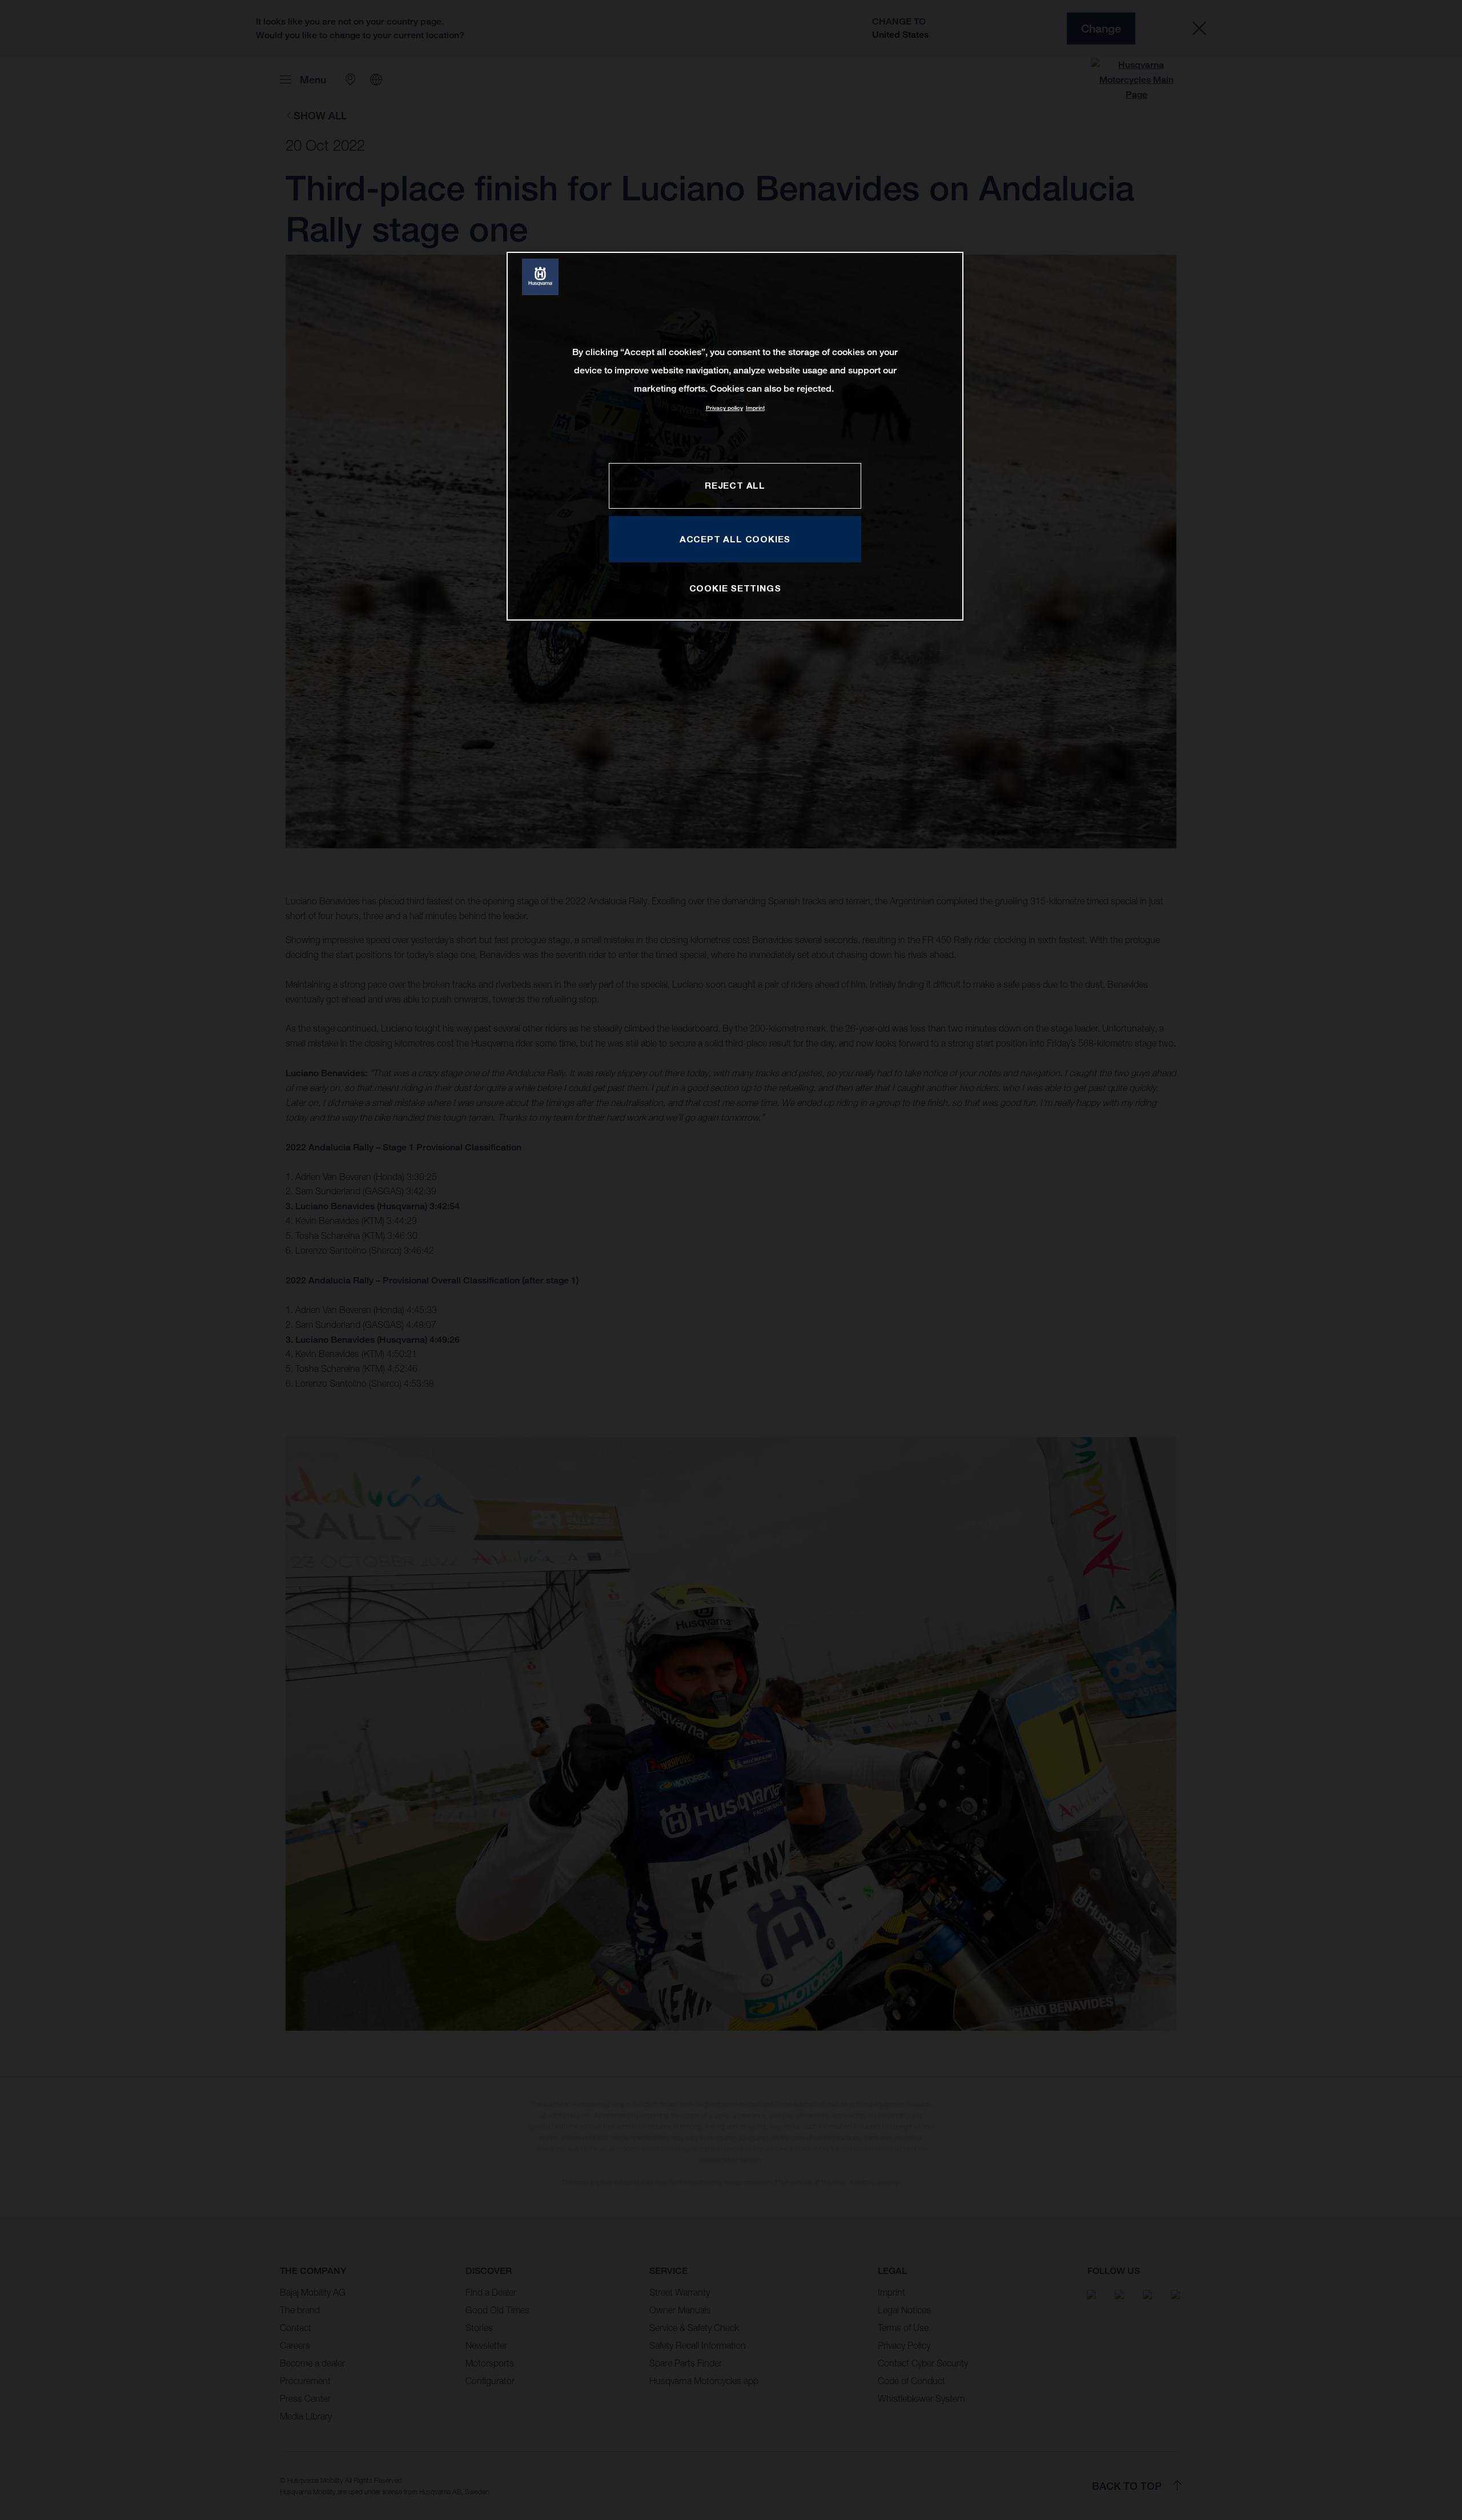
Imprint (755, 408)
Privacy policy (724, 408)
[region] (735, 436)
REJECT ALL (735, 485)
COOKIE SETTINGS (735, 588)
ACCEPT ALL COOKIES (735, 539)
